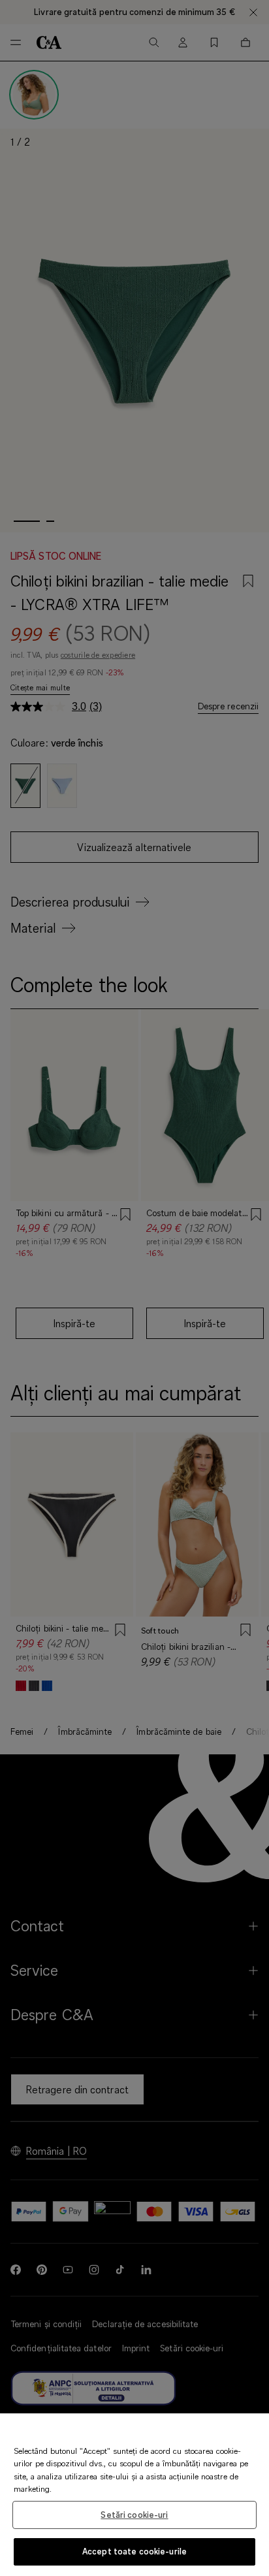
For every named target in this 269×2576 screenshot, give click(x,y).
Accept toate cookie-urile (134, 2551)
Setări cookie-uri (134, 2515)
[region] (134, 2495)
